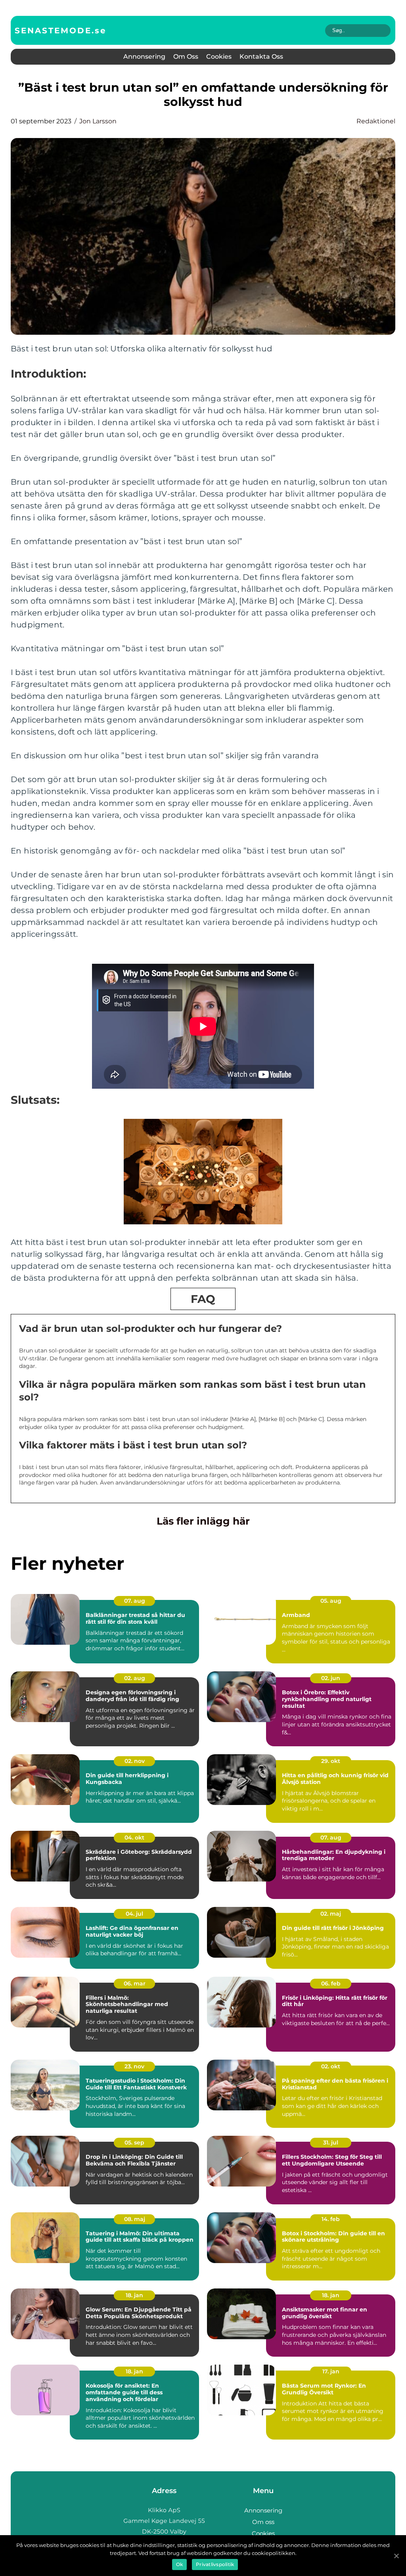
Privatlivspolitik (215, 2564)
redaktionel (376, 121)
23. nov (134, 2066)
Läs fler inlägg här (203, 1521)
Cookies (219, 57)
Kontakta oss (261, 57)
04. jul (134, 1914)
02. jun (331, 1678)
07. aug (135, 1601)
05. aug (331, 1601)
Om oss (186, 57)
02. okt (331, 2066)
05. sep (134, 2143)
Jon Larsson (98, 121)
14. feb (331, 2219)
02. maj (331, 1914)
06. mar (135, 1983)
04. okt (134, 1838)
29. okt (331, 1761)
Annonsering (144, 57)
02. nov (135, 1761)
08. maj (135, 2219)
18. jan (134, 2295)
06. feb (331, 1983)
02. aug (135, 1678)
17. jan (331, 2371)
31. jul (331, 2143)
